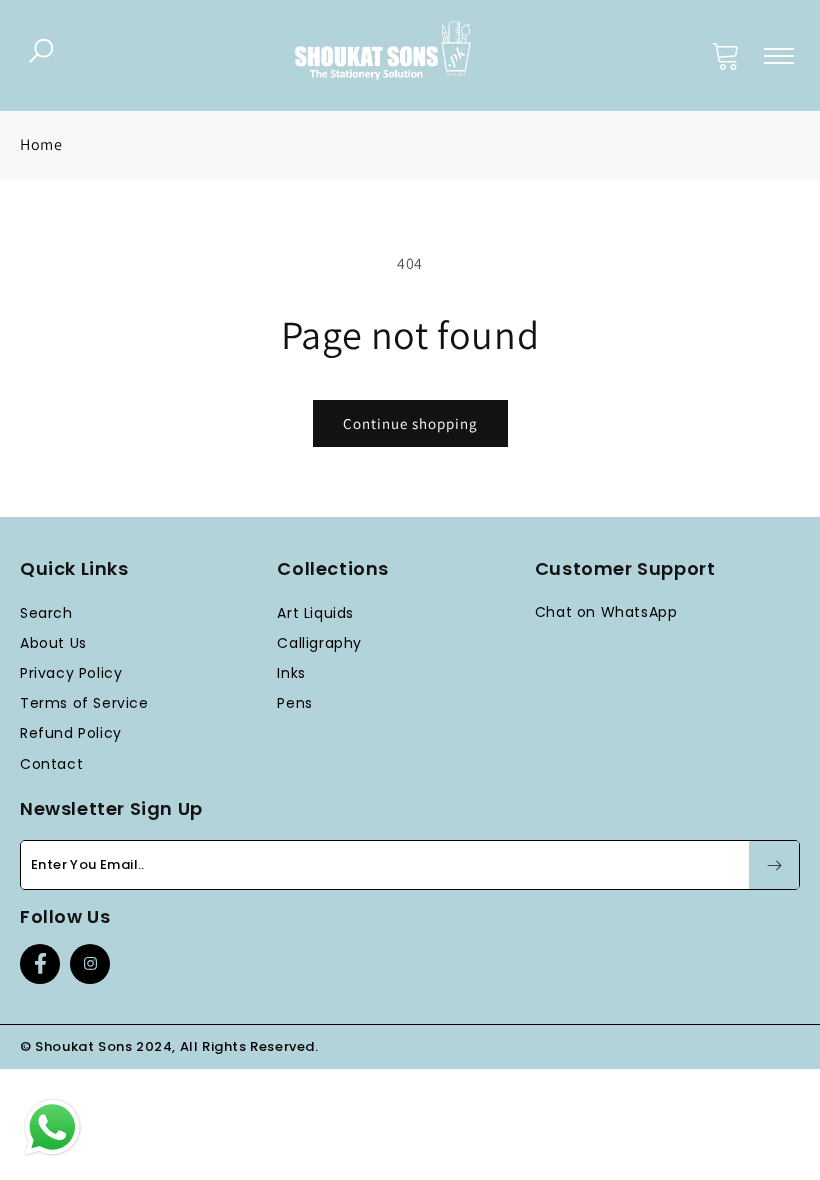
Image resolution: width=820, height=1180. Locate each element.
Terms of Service (84, 703)
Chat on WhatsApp (606, 612)
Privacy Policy (71, 673)
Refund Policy (71, 733)
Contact (51, 764)
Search (46, 613)
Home (41, 144)
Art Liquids (315, 613)
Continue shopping (410, 423)
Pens (294, 703)
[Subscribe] (774, 865)
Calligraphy (319, 643)
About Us (53, 643)
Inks (291, 673)
